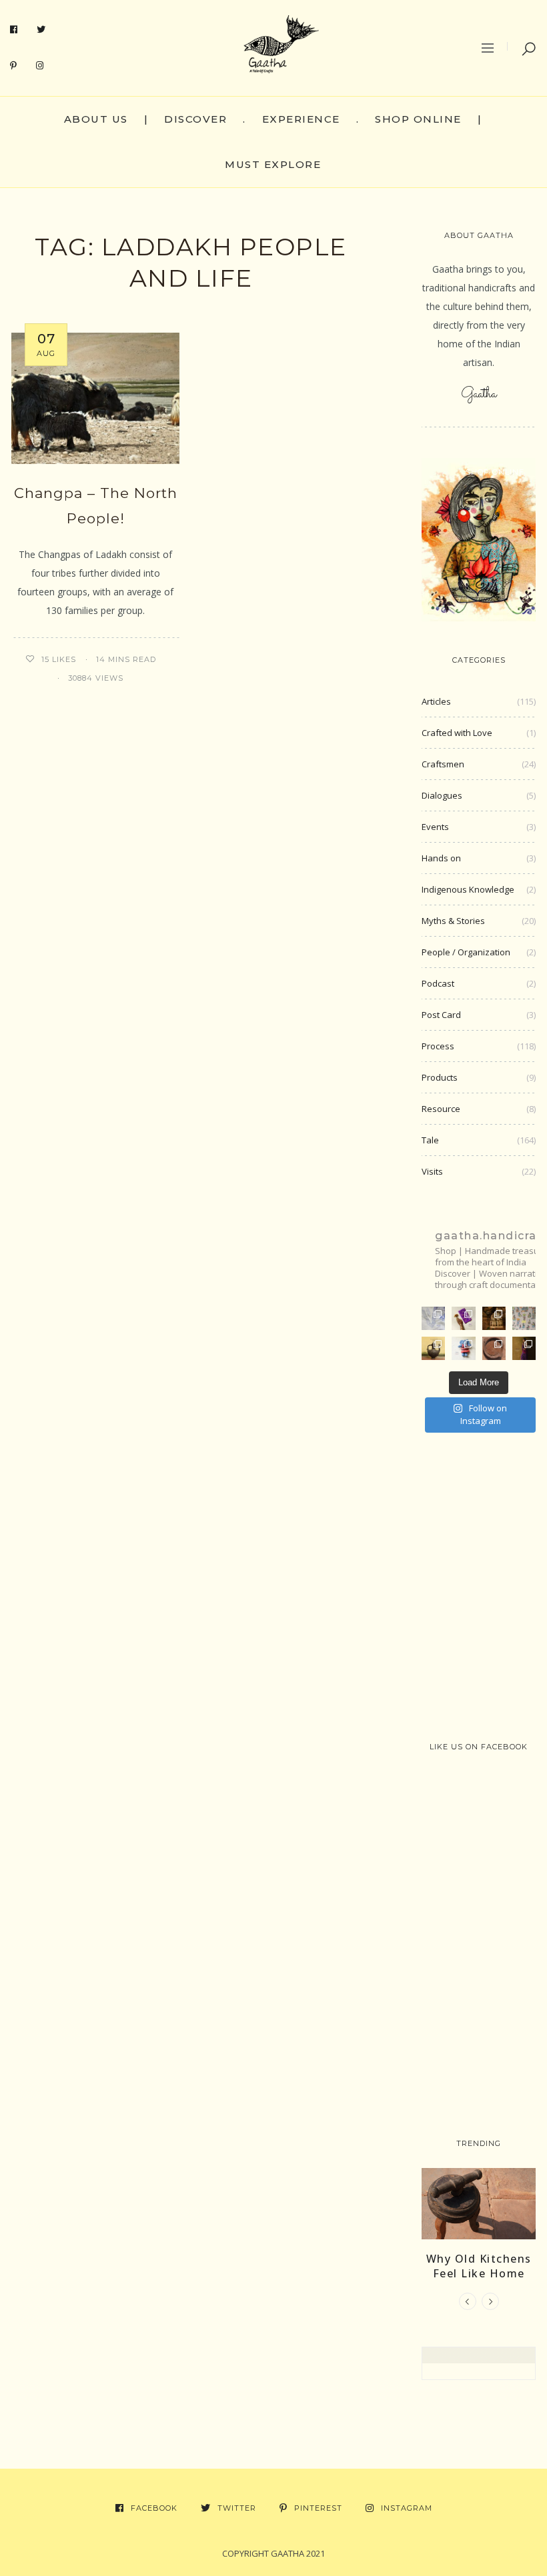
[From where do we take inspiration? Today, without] (494, 1318)
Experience (301, 119)
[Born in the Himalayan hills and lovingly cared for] (463, 1348)
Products (440, 1077)
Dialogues (442, 795)
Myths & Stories (453, 921)
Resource (441, 1109)
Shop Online (418, 119)
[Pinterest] (14, 66)
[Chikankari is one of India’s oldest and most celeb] (433, 1318)
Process (438, 1046)
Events (435, 827)
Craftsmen (443, 764)
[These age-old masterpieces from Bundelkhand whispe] (433, 1348)
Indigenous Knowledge (468, 889)
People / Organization (466, 952)
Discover (195, 119)
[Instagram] (40, 66)
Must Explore (273, 164)
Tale (430, 1140)
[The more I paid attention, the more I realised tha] (494, 1348)
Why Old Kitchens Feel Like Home (479, 2266)
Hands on (441, 858)
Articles (436, 701)
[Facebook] (14, 30)
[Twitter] (41, 30)
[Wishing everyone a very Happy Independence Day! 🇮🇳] (524, 1318)
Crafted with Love (457, 733)
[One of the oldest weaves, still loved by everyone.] (463, 1318)
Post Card (441, 1015)
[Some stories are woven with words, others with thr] (524, 1348)
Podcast (438, 983)
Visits (432, 1171)
